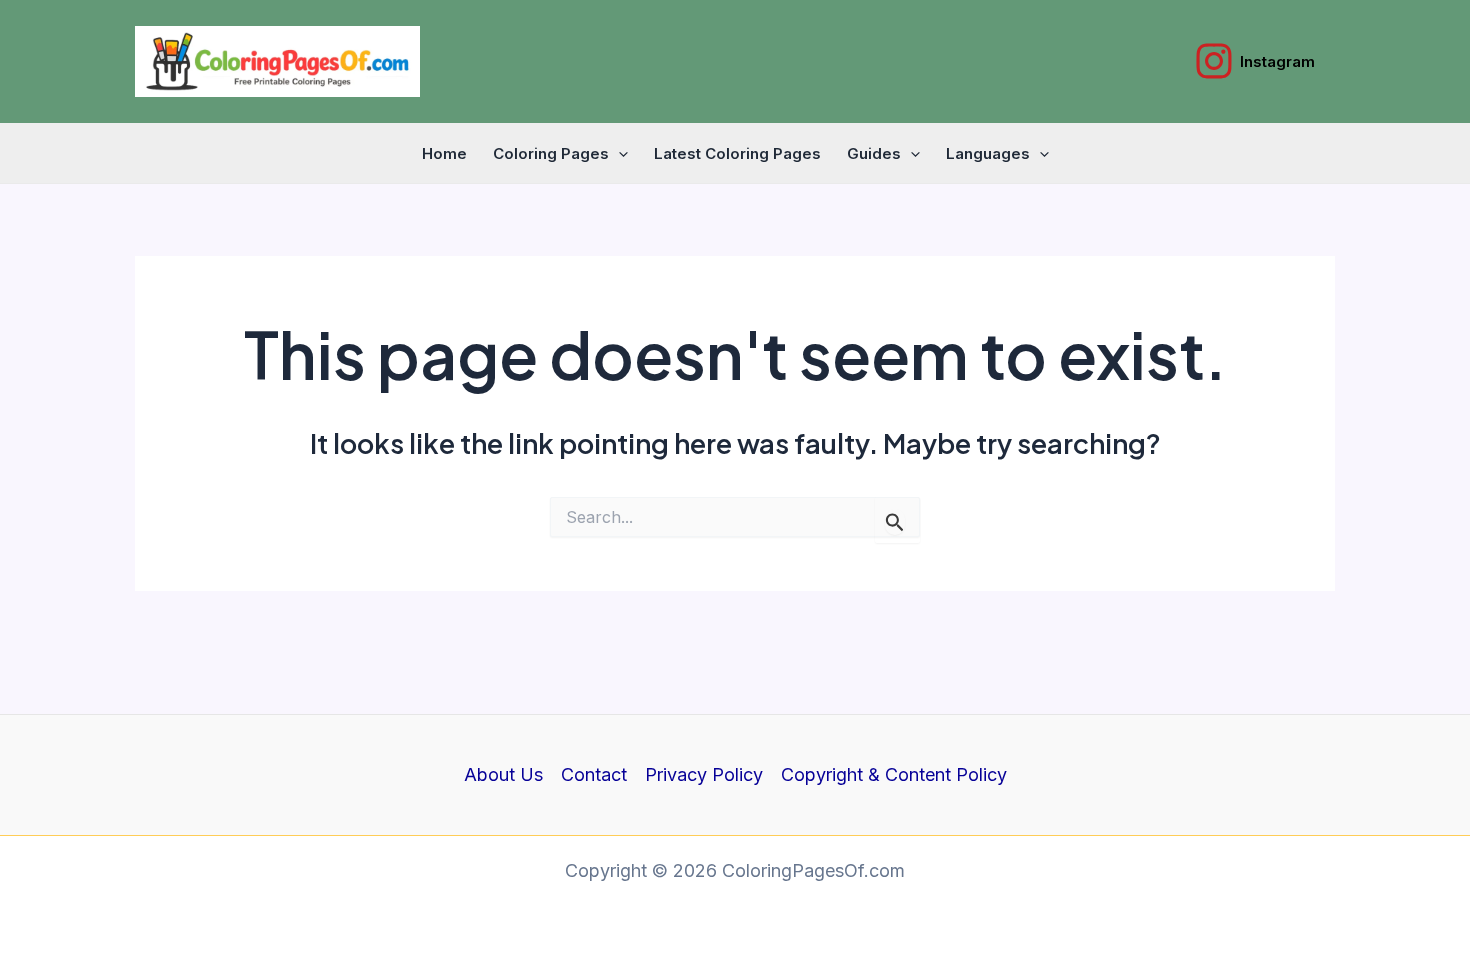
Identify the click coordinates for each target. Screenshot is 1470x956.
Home (444, 153)
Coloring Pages (551, 153)
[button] (618, 154)
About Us (503, 774)
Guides (874, 153)
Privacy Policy (704, 774)
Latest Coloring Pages (737, 153)
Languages (988, 153)
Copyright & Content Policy (894, 774)
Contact (594, 774)
